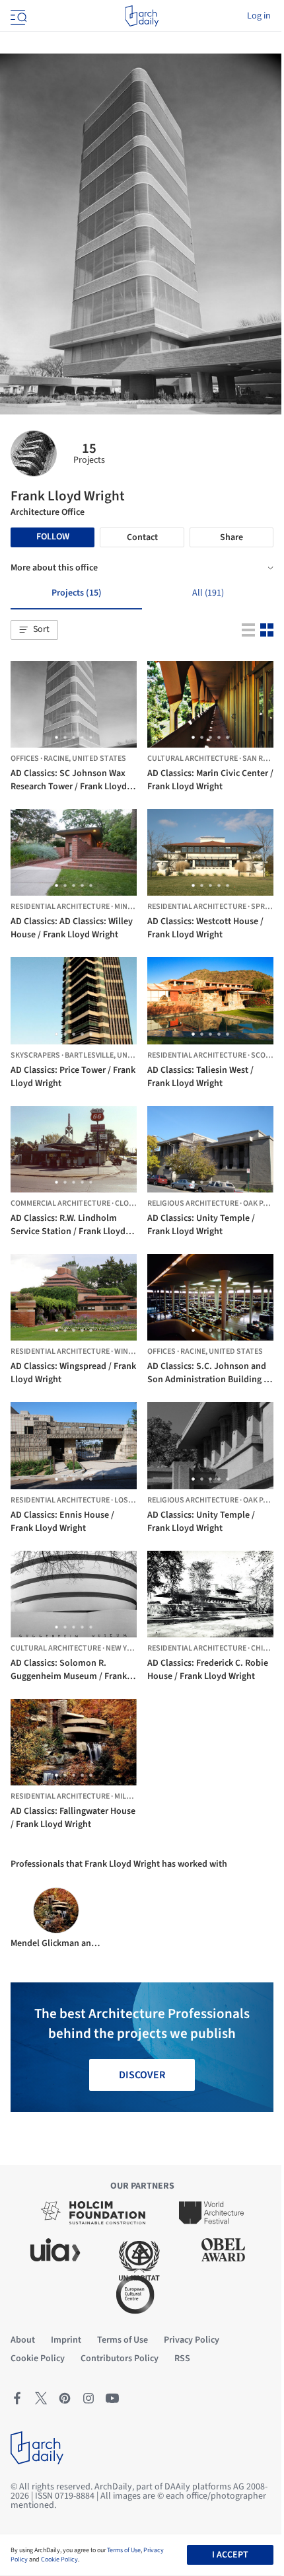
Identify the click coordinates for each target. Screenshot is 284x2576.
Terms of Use (124, 2550)
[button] (34, 630)
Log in (259, 16)
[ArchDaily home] (142, 16)
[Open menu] (17, 16)
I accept (230, 2555)
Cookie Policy (59, 2559)
